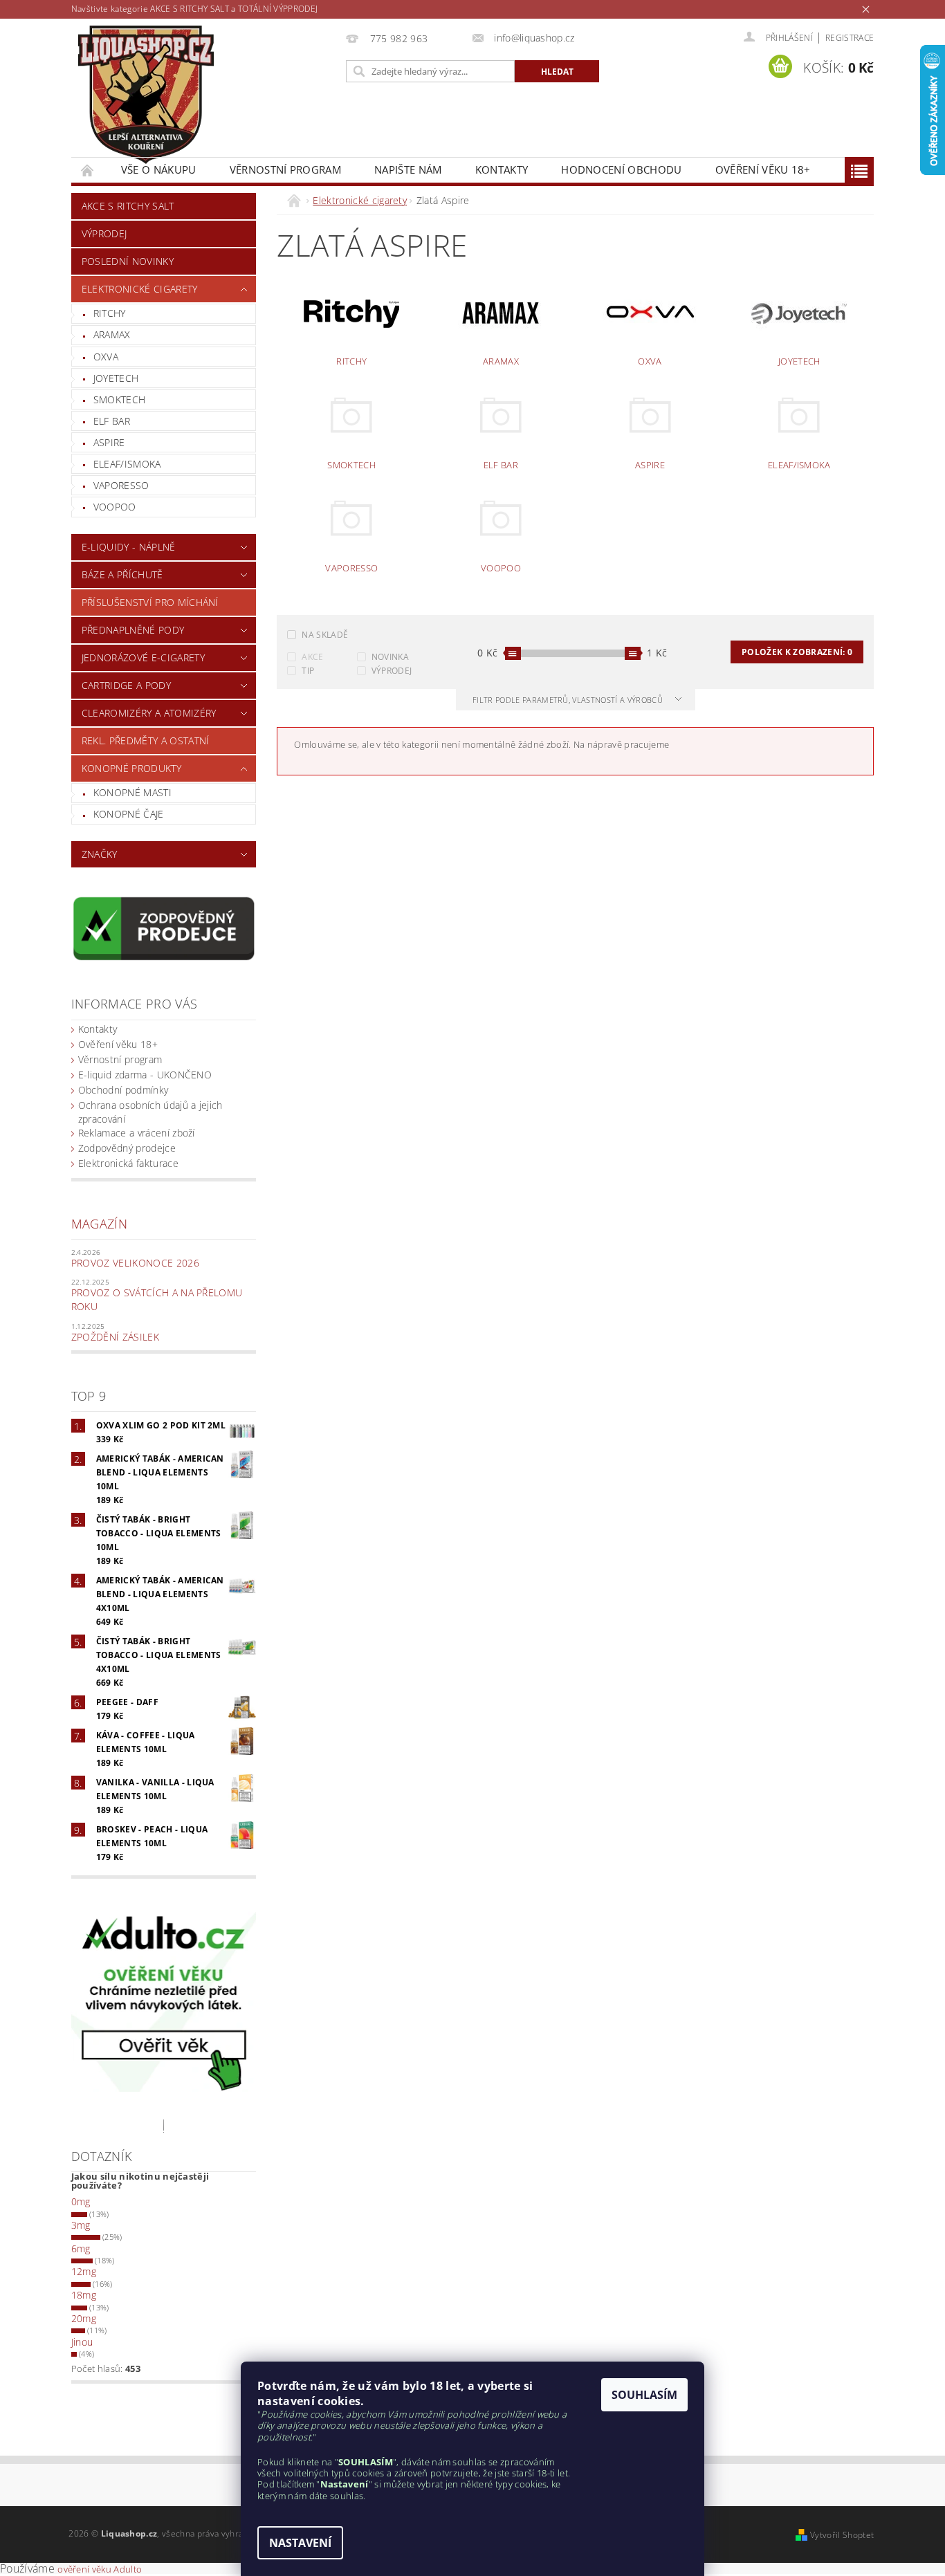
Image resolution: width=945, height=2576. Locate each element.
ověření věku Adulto (100, 2569)
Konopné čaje (129, 814)
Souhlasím (644, 2395)
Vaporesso (121, 485)
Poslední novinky (128, 261)
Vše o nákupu (159, 169)
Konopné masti (132, 792)
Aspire (109, 442)
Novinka (390, 657)
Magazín (99, 1224)
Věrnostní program (285, 169)
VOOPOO (115, 507)
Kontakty (502, 169)
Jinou (82, 2342)
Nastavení (300, 2543)
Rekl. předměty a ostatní (146, 740)
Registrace (850, 38)
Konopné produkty (131, 768)
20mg (84, 2318)
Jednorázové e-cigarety (143, 657)
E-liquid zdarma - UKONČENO (145, 1075)
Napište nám (408, 169)
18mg (84, 2295)
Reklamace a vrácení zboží (137, 1133)
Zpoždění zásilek (115, 1337)
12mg (84, 2271)
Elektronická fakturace (128, 1163)
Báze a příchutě (122, 574)
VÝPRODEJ (104, 233)
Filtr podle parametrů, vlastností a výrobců (569, 700)
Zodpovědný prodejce (127, 1148)
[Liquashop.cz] (146, 95)
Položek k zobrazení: (797, 652)
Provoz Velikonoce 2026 (135, 1263)
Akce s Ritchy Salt (128, 206)
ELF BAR (112, 421)
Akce (312, 657)
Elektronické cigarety (140, 289)
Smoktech (120, 399)
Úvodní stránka (88, 170)
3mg (81, 2225)
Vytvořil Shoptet (842, 2535)
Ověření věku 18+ (763, 169)
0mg (81, 2201)
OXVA (106, 357)
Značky (100, 854)
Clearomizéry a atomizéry (149, 713)
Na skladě (325, 635)
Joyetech (116, 378)
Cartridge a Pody (126, 685)
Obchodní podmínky (123, 1090)
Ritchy (110, 313)
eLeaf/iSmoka (127, 464)
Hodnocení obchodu (621, 169)
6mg (81, 2248)
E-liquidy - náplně (129, 547)
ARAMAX (112, 334)
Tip (308, 671)
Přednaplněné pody (133, 630)
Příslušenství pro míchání (150, 602)
